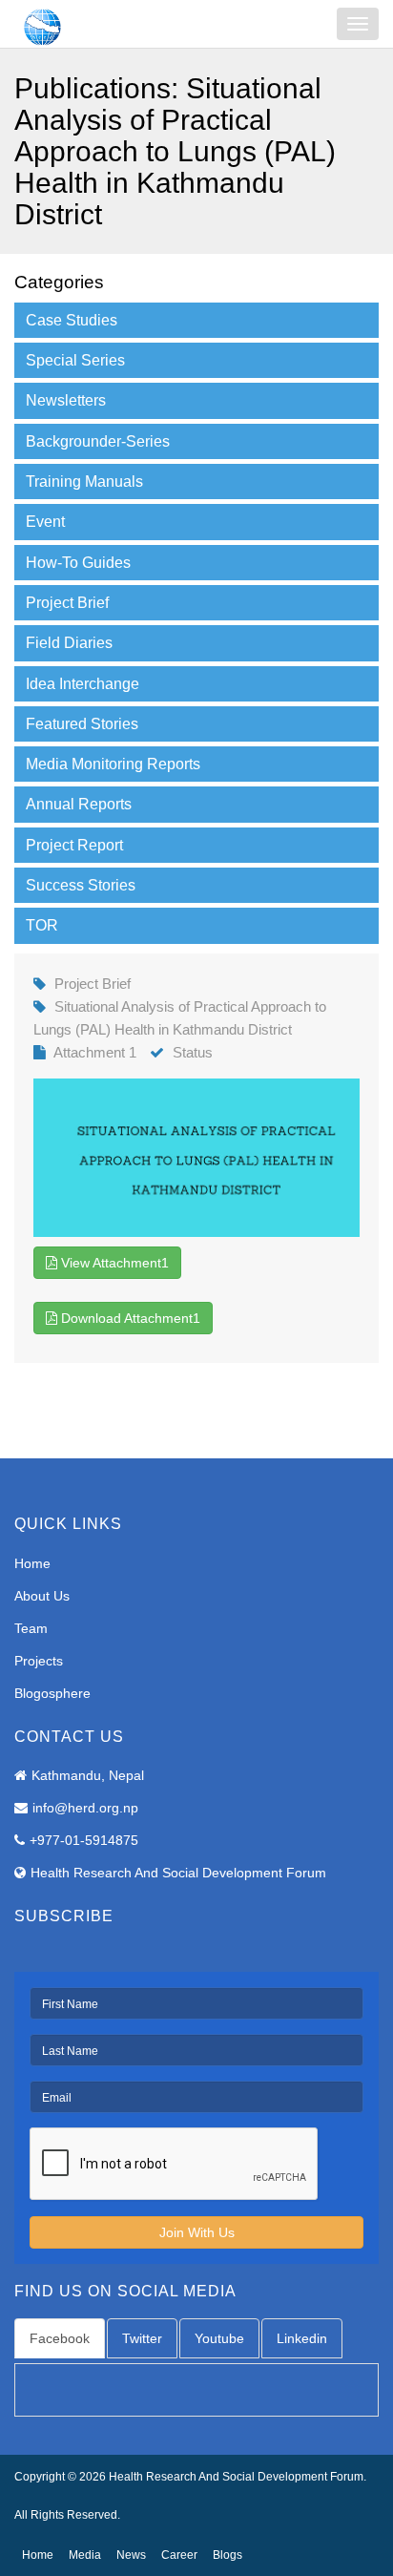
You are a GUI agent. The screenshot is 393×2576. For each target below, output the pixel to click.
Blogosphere (52, 1693)
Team (31, 1628)
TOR (42, 925)
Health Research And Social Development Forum (178, 1873)
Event (45, 522)
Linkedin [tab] (302, 2338)
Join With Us (197, 2232)
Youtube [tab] (219, 2338)
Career (179, 2555)
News (131, 2555)
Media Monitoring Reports (113, 764)
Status (193, 1052)
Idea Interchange (83, 684)
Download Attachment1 (129, 1318)
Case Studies (72, 320)
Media (85, 2555)
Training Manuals (84, 482)
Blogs (228, 2555)
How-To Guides (78, 563)
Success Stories (81, 885)
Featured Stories (82, 724)
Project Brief (67, 603)
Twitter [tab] (142, 2338)
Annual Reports (79, 804)
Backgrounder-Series (98, 441)
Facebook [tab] (60, 2338)
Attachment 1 (95, 1052)
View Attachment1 (113, 1263)
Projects (39, 1661)
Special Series (75, 360)
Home (32, 1563)
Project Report (74, 845)
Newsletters (66, 400)
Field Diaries (69, 643)
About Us (42, 1596)
